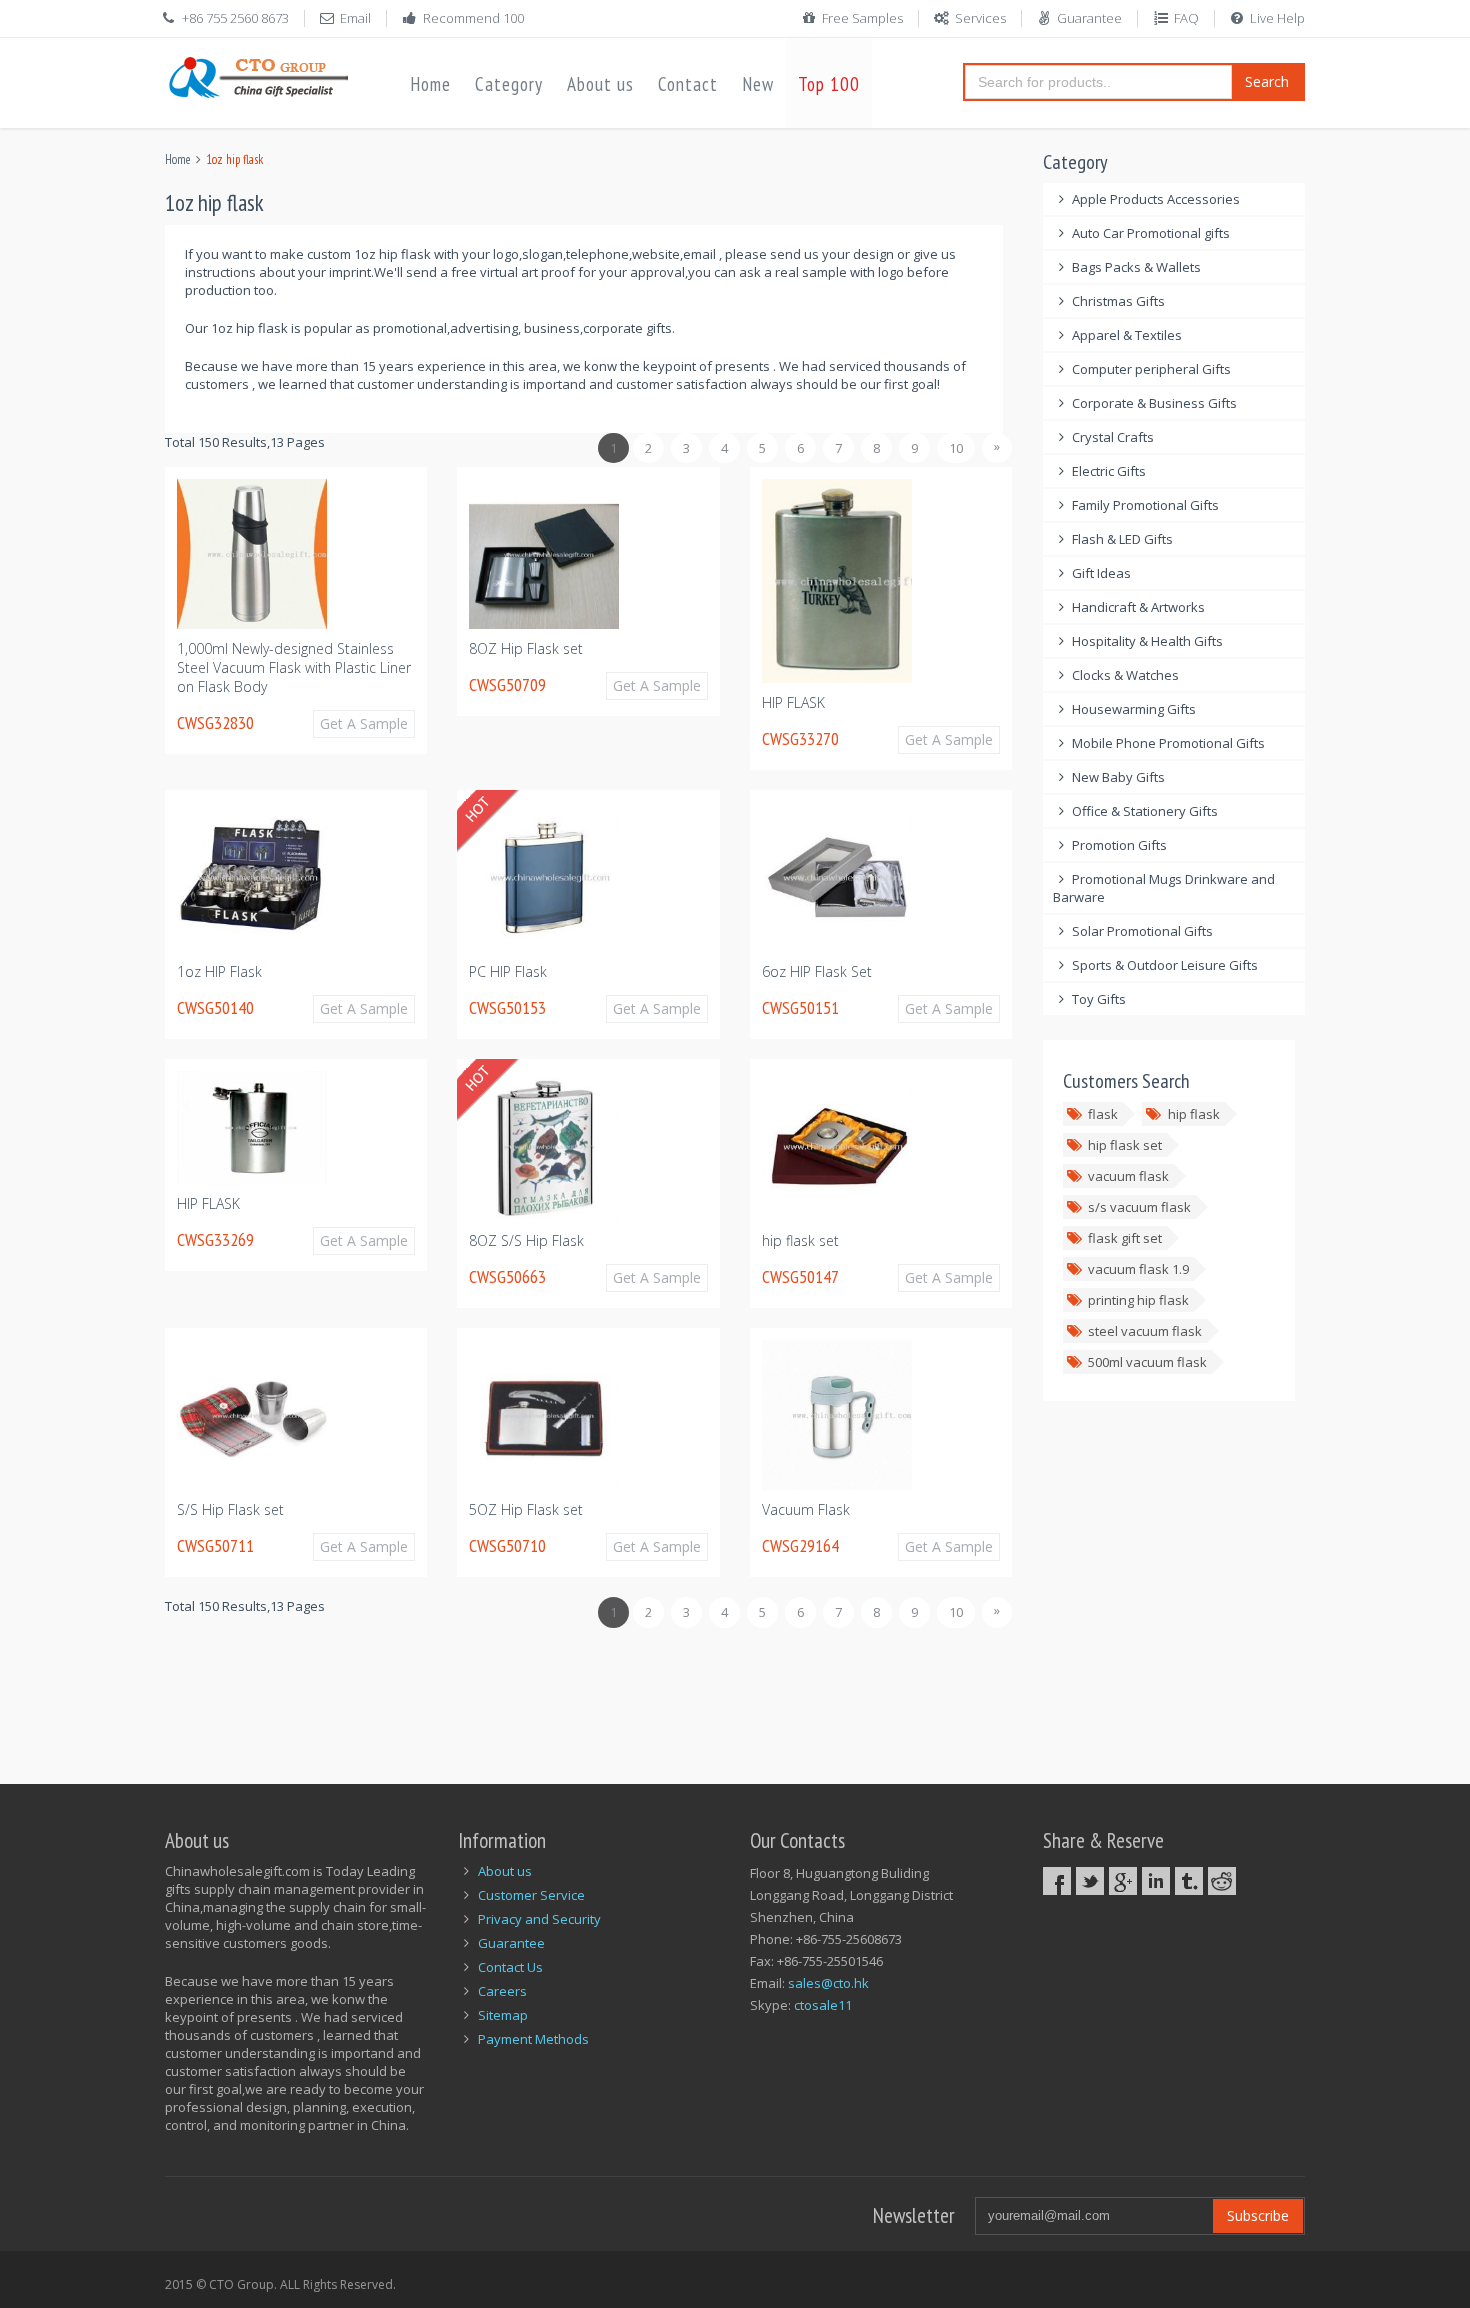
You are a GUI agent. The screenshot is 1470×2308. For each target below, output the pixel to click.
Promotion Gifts (1119, 845)
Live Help (1277, 18)
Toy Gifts (1099, 999)
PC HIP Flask (508, 971)
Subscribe (1258, 2215)
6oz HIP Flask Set (817, 971)
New (758, 84)
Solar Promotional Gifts (1142, 931)
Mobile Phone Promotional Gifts (1168, 743)
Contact (688, 84)
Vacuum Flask (806, 1509)
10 (956, 448)
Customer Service (531, 1895)
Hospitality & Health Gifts (1147, 641)
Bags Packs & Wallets (1136, 267)
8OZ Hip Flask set (526, 648)
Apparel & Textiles (1127, 335)
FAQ (1186, 18)
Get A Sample (364, 723)
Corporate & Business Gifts (1154, 403)
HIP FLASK (793, 702)
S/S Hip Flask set (230, 1509)
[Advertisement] (529, 1695)
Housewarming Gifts (1134, 709)
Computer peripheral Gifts (1151, 369)
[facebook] (1057, 1881)
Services (980, 18)
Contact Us (510, 1967)
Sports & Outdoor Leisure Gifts (1165, 965)
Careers (502, 1991)
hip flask (1194, 1114)
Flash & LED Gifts (1122, 539)
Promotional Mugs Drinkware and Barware (1164, 888)
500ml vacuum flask (1147, 1362)
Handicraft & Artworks (1138, 607)
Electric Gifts (1109, 471)
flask (1103, 1114)
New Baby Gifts (1118, 777)
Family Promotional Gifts (1145, 505)
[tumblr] (1189, 1881)
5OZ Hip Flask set (526, 1509)
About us (600, 84)
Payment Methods (533, 2039)
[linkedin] (1156, 1881)
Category (509, 84)
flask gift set (1125, 1238)
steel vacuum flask (1145, 1331)
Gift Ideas (1101, 573)
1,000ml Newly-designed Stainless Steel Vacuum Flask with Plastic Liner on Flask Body (294, 667)
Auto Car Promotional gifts (1151, 233)
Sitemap (503, 2015)
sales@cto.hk (828, 1983)
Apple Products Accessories (1156, 199)
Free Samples (862, 18)
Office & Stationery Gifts (1145, 811)
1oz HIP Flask (219, 971)
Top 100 (829, 84)
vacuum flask (1128, 1176)
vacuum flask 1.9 (1138, 1269)
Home (430, 84)
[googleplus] (1123, 1881)
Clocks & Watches (1125, 675)
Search (1267, 81)
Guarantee (1089, 18)
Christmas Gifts (1118, 301)
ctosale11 (823, 2005)
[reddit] (1222, 1881)
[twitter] (1090, 1881)
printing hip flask (1138, 1300)
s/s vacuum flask (1139, 1207)
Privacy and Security (539, 1919)
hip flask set (800, 1240)
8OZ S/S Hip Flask (526, 1240)
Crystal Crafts (1113, 437)
